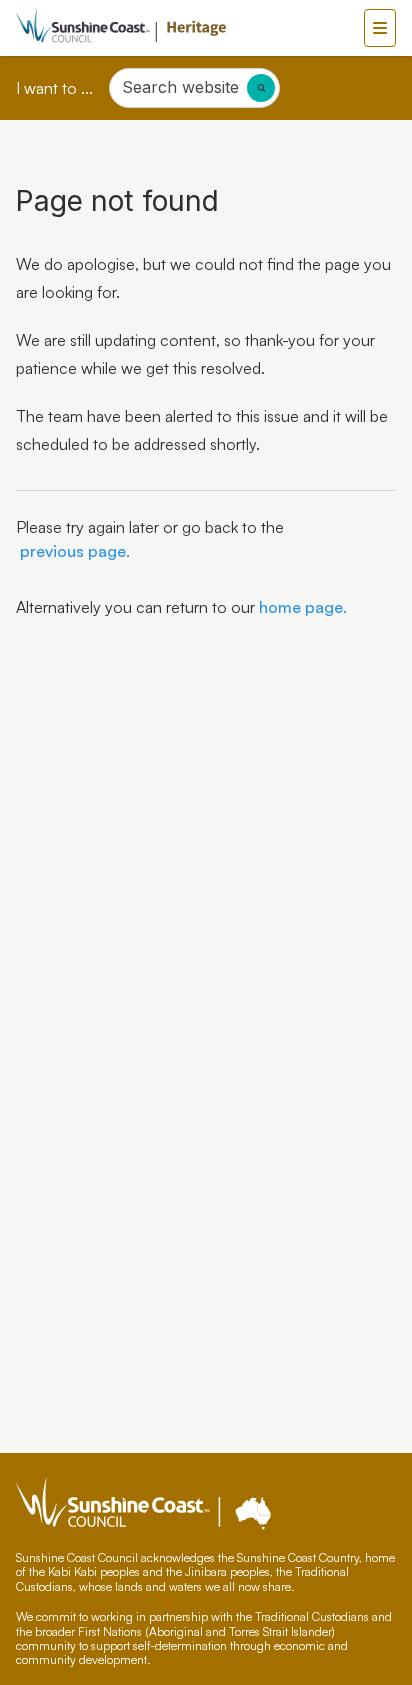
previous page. (73, 551)
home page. (301, 607)
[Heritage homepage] (190, 28)
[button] (380, 28)
